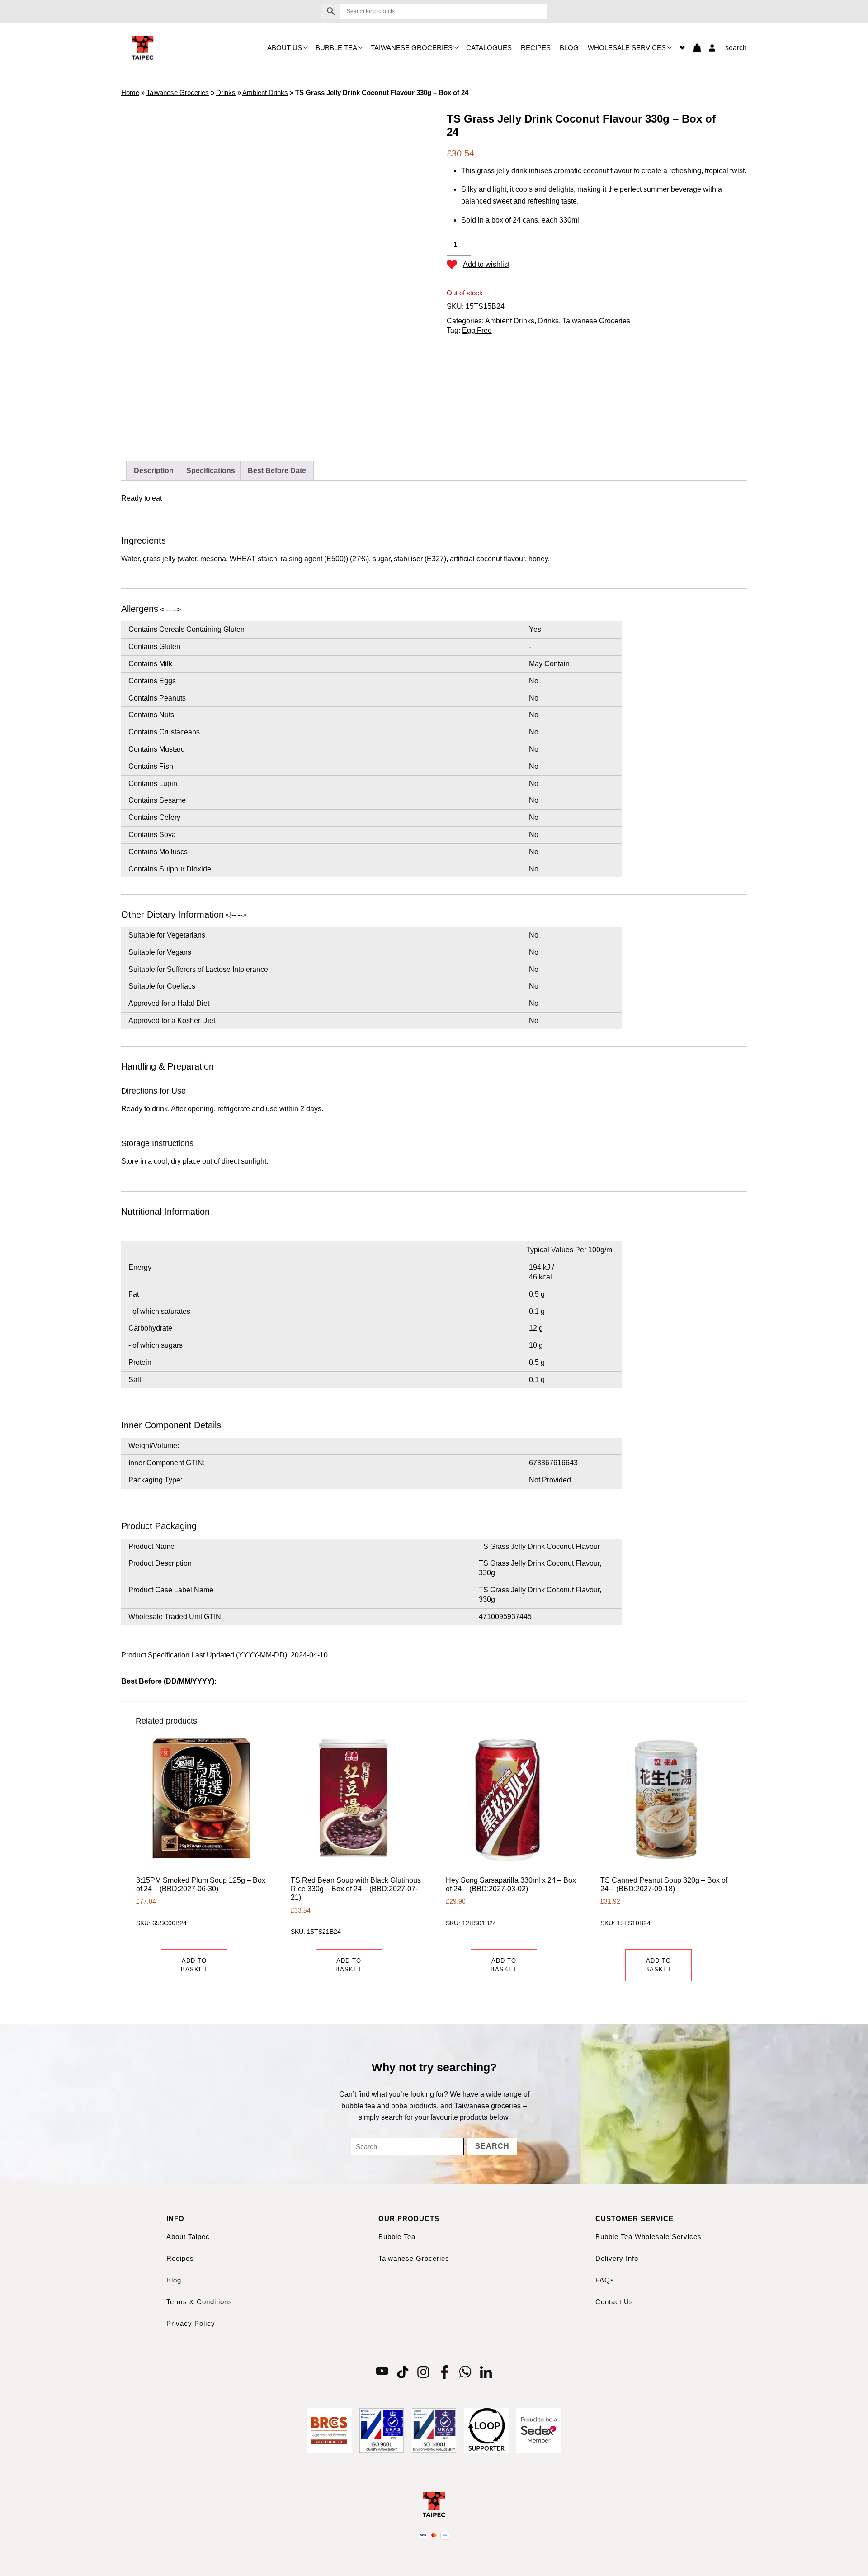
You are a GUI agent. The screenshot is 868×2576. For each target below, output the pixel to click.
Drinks (226, 92)
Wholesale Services (627, 48)
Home (130, 92)
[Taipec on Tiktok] (403, 2372)
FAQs (605, 2280)
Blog (569, 48)
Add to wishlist (486, 264)
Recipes (536, 48)
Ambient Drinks (265, 92)
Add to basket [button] (194, 1965)
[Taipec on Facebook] (444, 2372)
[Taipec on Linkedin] (486, 2372)
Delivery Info (617, 2258)
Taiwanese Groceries (412, 48)
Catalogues (489, 48)
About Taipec (188, 2237)
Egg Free (477, 330)
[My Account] (710, 48)
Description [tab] (154, 471)
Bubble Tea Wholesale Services (649, 2237)
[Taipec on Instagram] (424, 2372)
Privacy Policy (191, 2323)
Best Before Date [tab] (277, 471)
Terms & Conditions (199, 2302)
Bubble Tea (336, 48)
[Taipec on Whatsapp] (465, 2372)
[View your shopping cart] (693, 48)
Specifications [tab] (211, 471)
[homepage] (143, 47)
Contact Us (614, 2302)
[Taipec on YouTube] (382, 2372)
